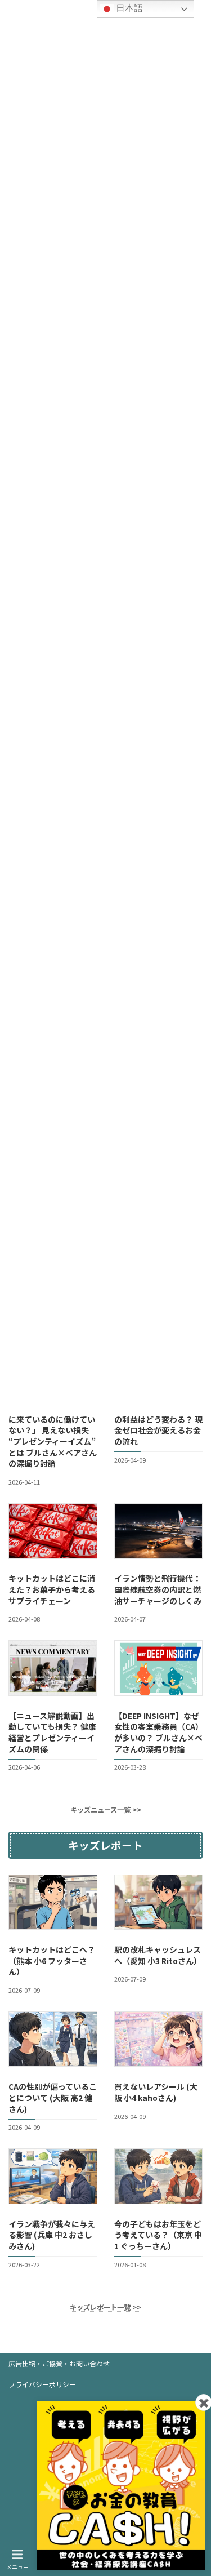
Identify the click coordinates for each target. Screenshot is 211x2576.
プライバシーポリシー (42, 2384)
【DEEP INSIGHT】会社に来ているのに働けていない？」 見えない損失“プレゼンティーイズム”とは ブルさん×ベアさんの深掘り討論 (53, 1436)
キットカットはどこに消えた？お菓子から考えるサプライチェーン (52, 1590)
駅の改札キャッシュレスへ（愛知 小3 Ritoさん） (158, 1955)
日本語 (128, 8)
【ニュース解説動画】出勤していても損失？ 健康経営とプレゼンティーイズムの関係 (52, 1732)
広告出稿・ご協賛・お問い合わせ (59, 2363)
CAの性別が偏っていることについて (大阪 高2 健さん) (53, 2098)
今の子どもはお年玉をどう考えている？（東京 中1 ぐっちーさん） (158, 2235)
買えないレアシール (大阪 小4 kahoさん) (156, 2093)
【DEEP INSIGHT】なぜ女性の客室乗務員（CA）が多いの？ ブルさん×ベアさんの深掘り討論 (158, 1732)
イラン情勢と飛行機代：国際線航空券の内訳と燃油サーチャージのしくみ (158, 1590)
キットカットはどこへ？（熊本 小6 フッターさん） (52, 1960)
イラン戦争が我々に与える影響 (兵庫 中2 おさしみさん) (52, 2235)
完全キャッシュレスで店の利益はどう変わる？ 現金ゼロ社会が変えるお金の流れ (158, 1425)
